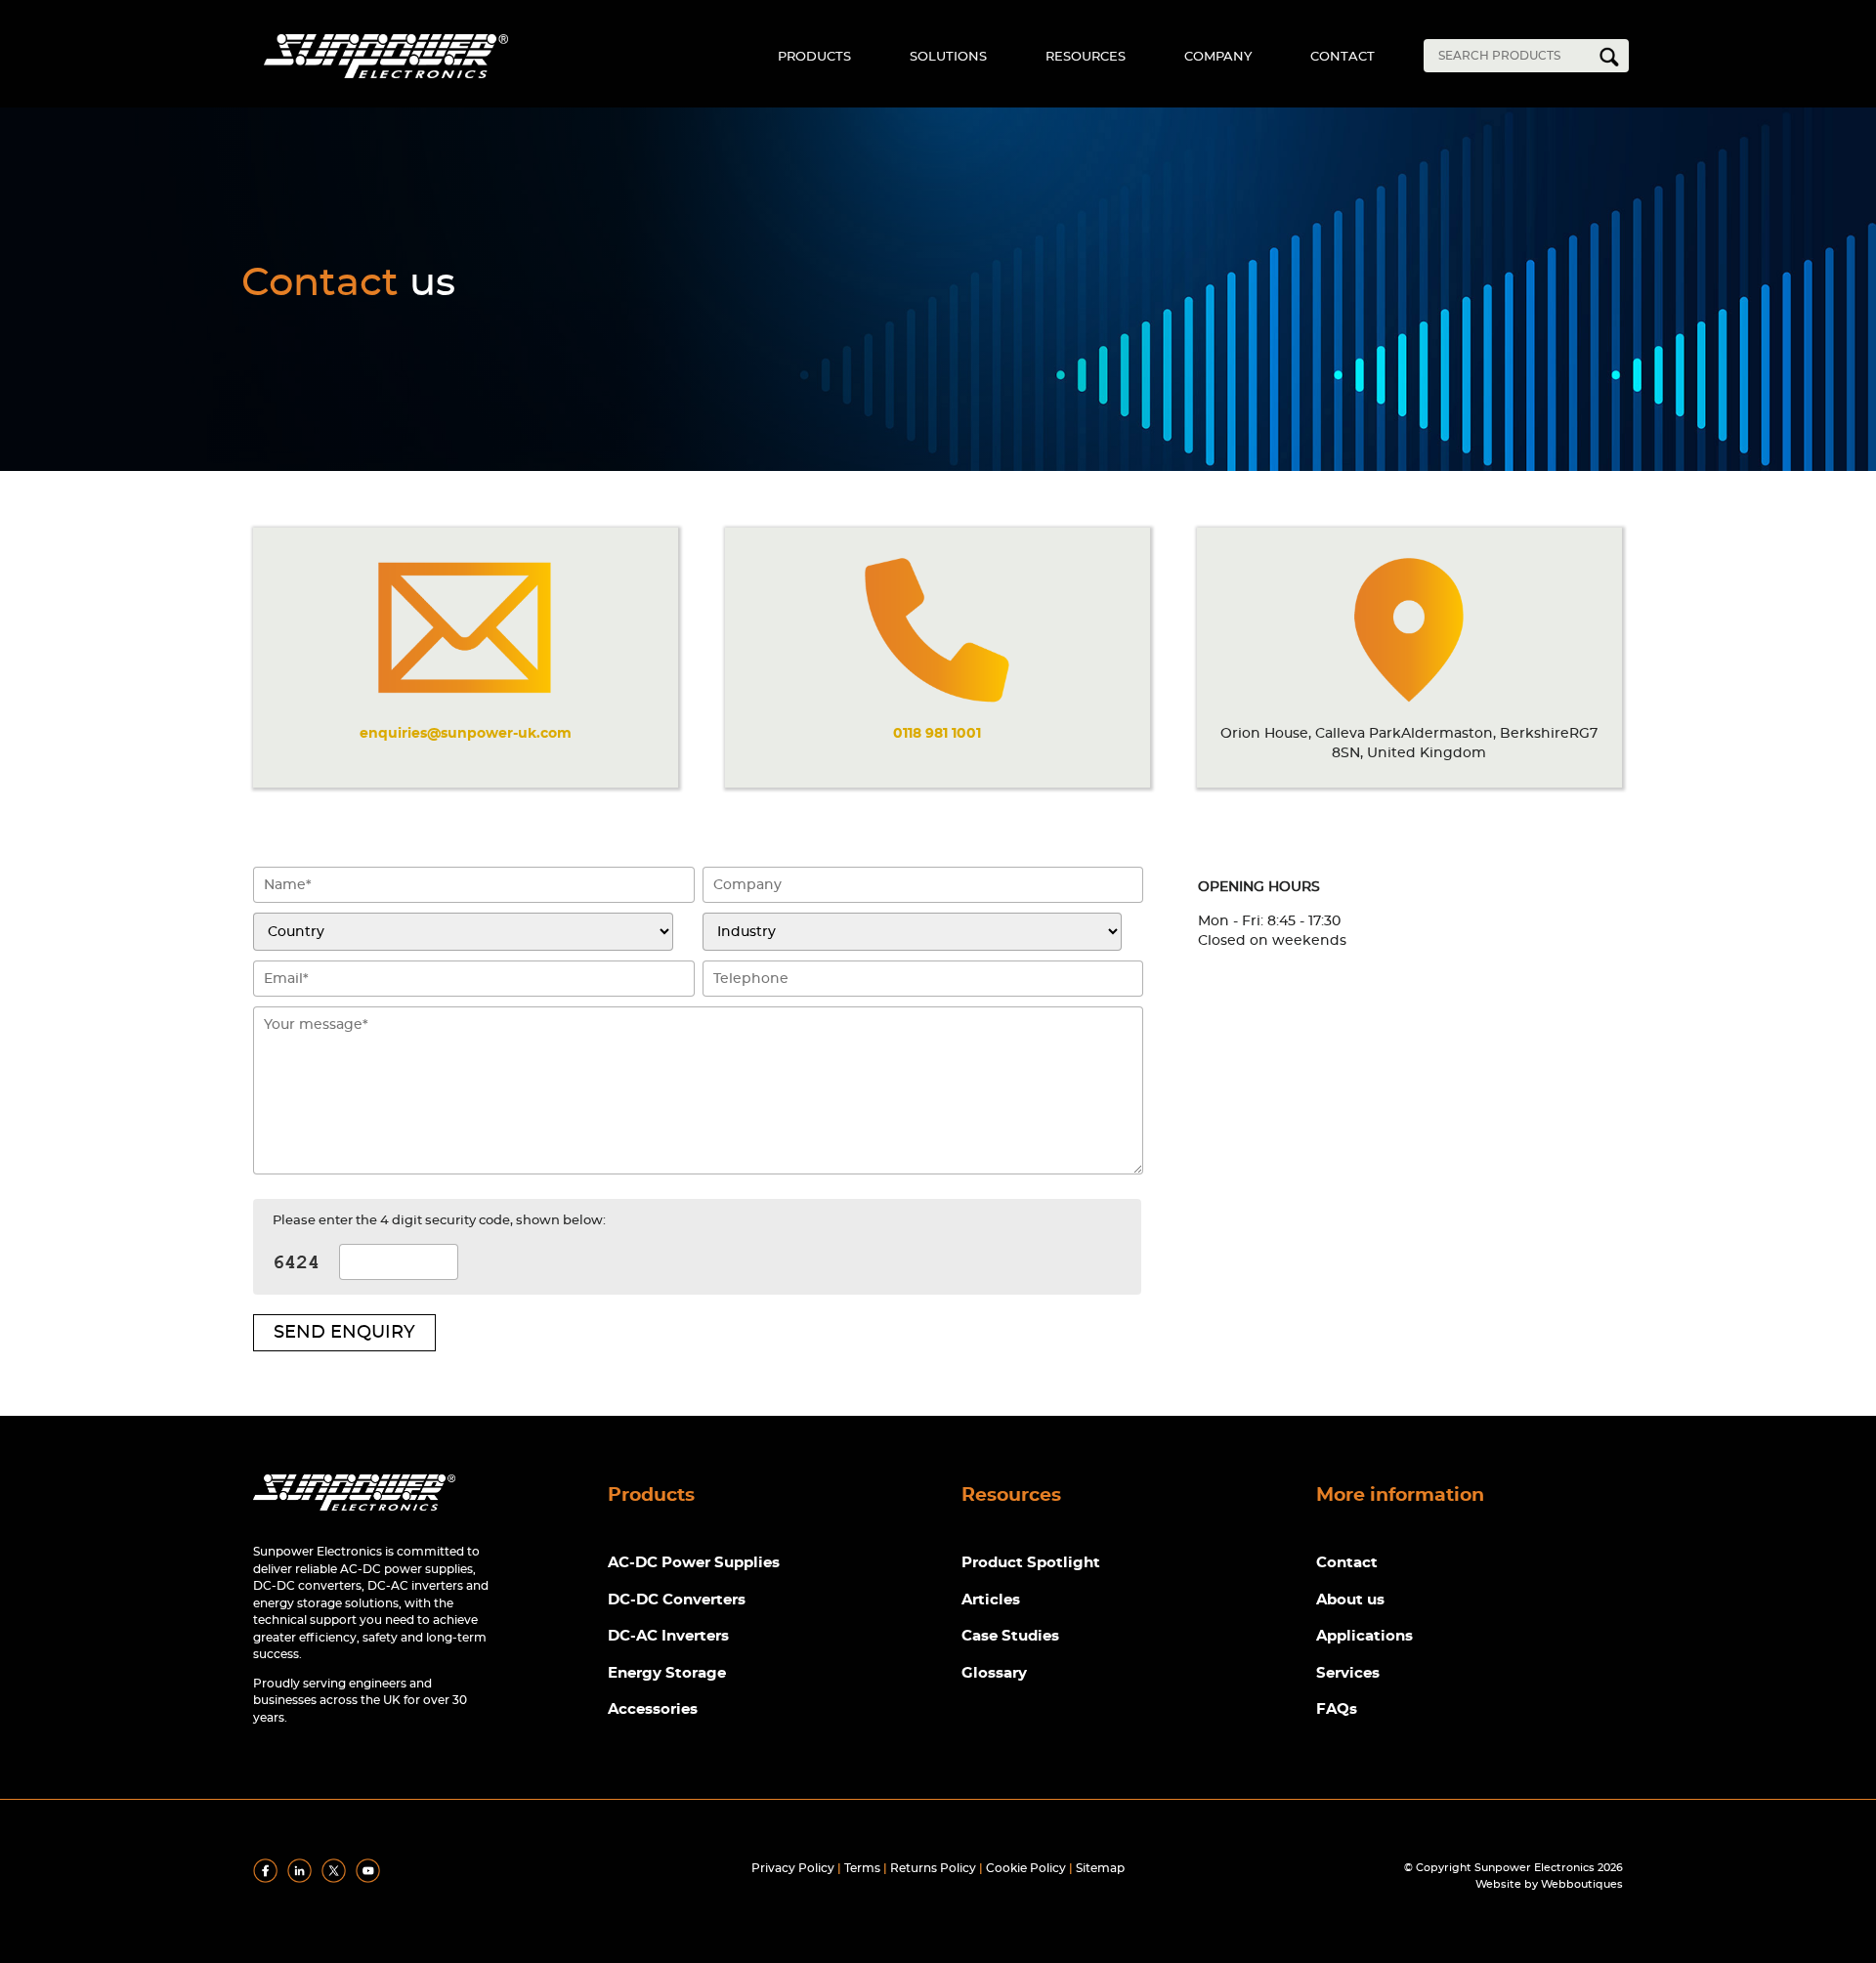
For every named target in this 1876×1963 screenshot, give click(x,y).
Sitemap (1100, 1868)
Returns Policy (933, 1868)
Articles (991, 1600)
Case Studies (1010, 1636)
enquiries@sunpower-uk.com (466, 733)
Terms (862, 1868)
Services (1348, 1673)
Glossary (994, 1673)
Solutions (948, 57)
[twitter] (337, 1879)
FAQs (1337, 1709)
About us (1350, 1600)
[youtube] (371, 1879)
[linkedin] (303, 1879)
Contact (1343, 57)
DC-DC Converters (677, 1600)
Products (814, 57)
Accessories (653, 1709)
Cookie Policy (1026, 1868)
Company (1218, 57)
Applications (1364, 1636)
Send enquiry (344, 1333)
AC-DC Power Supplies (694, 1563)
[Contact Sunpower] (354, 1515)
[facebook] (269, 1879)
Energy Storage (667, 1673)
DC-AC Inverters (668, 1636)
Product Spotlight (1031, 1563)
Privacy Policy (793, 1868)
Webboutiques (1582, 1884)
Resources (1086, 57)
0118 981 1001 (937, 733)
